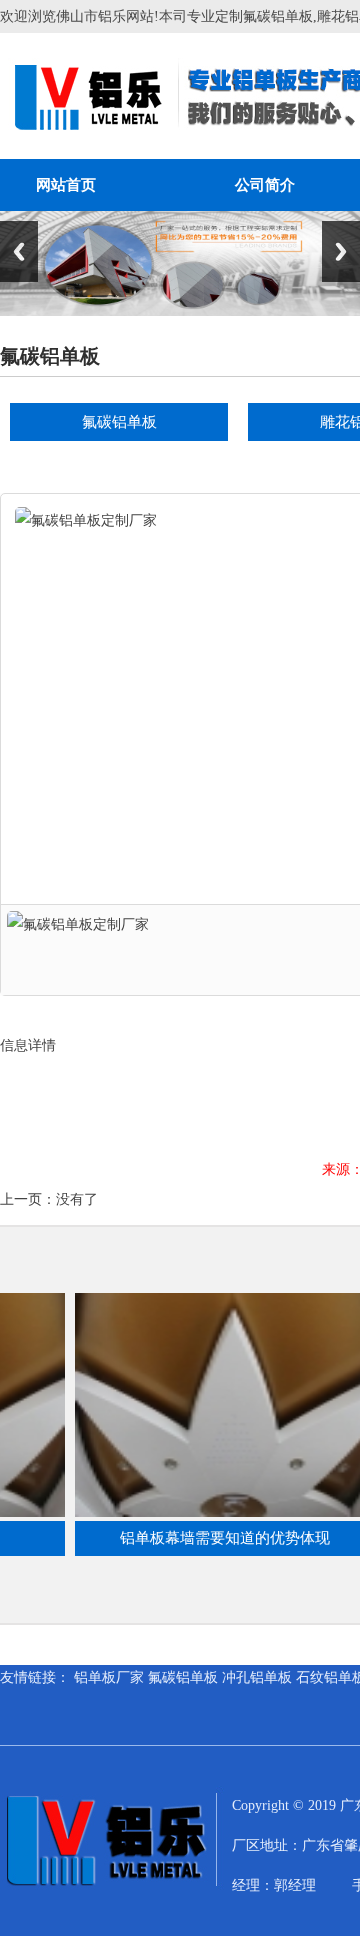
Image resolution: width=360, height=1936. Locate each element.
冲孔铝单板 (257, 1677)
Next (341, 251)
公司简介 (265, 185)
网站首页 (66, 185)
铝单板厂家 (109, 1677)
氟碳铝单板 (119, 422)
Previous (19, 251)
